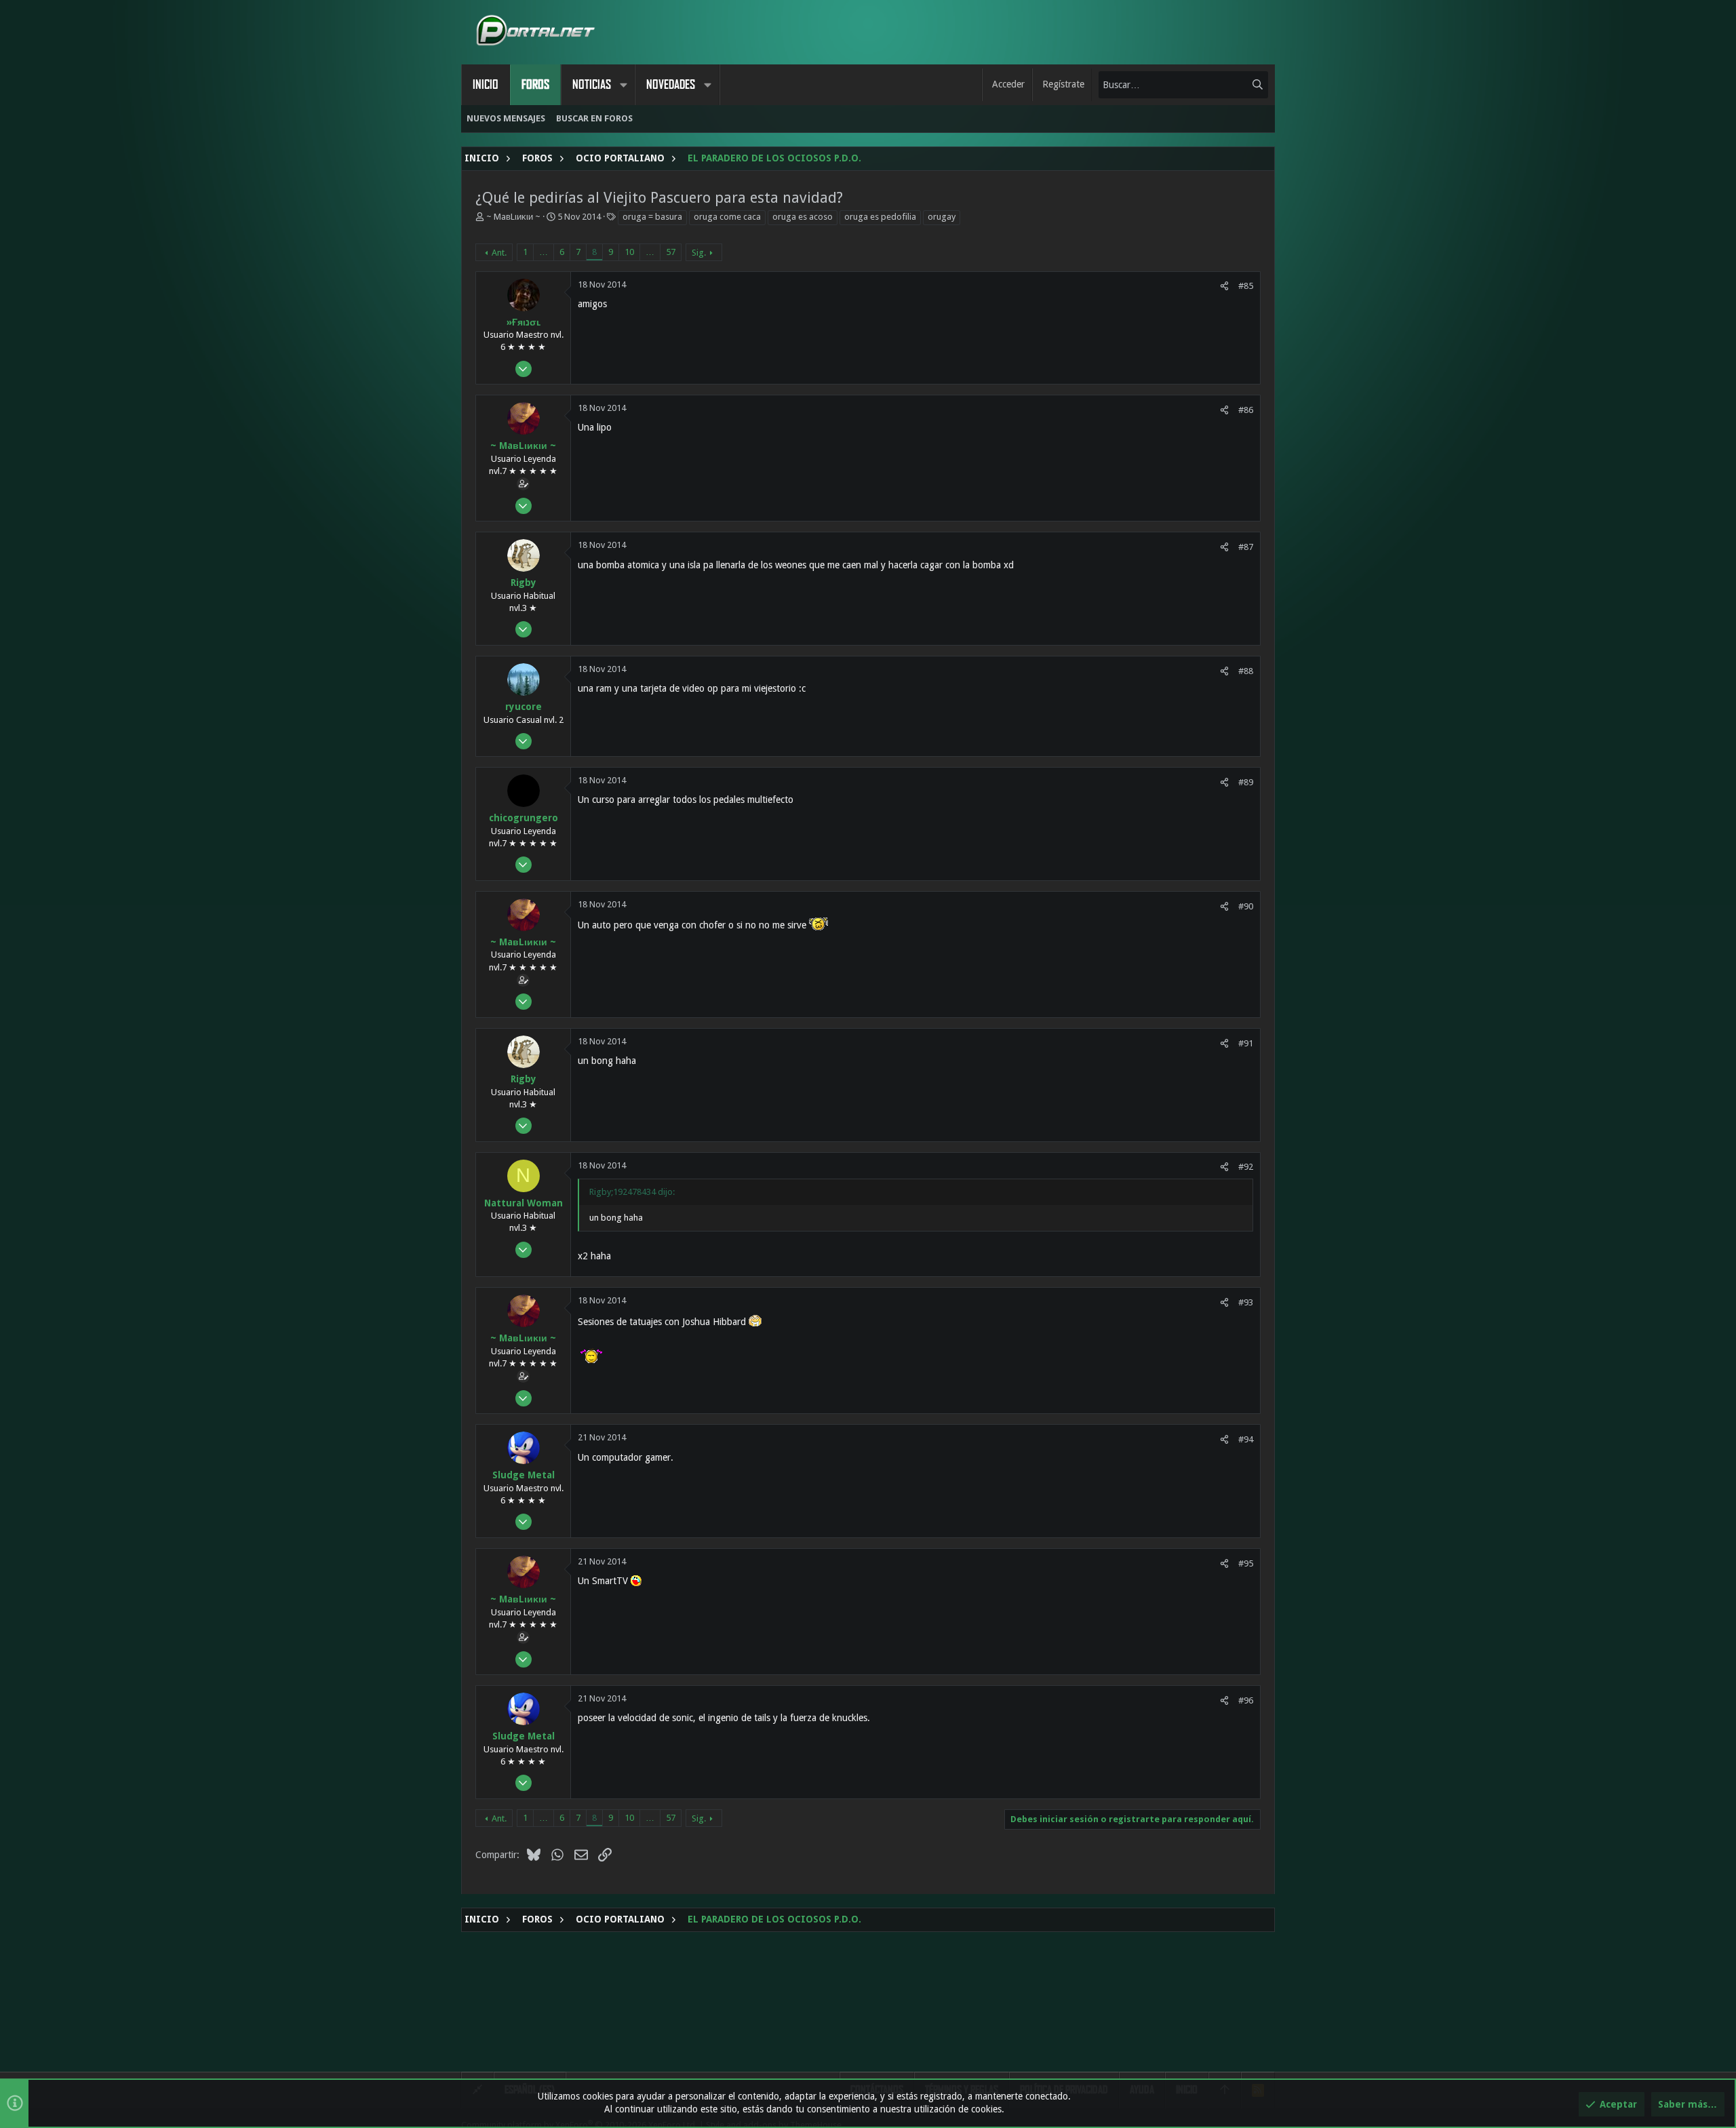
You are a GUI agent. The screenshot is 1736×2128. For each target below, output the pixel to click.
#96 (1246, 1700)
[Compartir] (1224, 286)
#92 (1246, 1167)
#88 (1246, 671)
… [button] (544, 252)
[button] (623, 85)
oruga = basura (652, 217)
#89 (1246, 782)
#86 (1246, 410)
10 (629, 252)
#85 (1246, 286)
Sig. (699, 253)
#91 (1246, 1043)
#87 (1246, 547)
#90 (1246, 906)
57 (671, 252)
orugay (942, 217)
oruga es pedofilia (880, 217)
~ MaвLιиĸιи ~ (513, 217)
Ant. (499, 253)
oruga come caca (727, 217)
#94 (1246, 1439)
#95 (1246, 1563)
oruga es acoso (803, 217)
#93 (1246, 1302)
